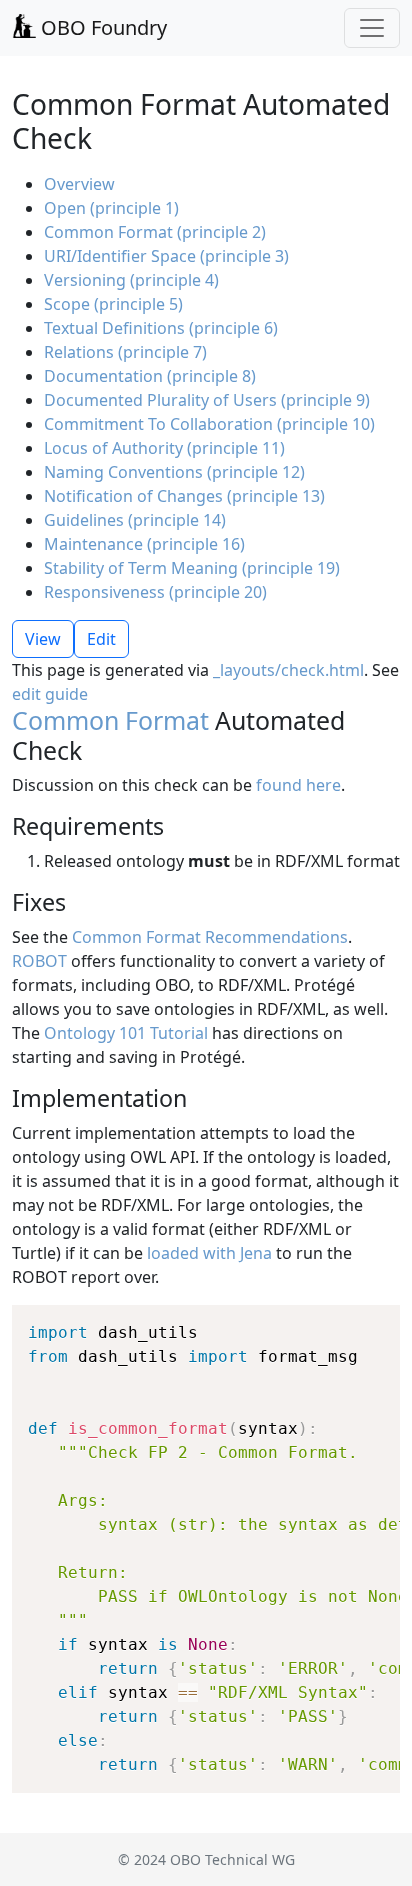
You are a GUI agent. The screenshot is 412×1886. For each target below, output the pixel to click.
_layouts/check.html (288, 670)
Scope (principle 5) (113, 304)
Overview (79, 184)
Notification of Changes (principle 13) (184, 496)
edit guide (50, 694)
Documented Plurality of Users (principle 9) (207, 400)
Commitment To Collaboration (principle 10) (209, 424)
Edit (101, 639)
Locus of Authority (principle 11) (164, 448)
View (43, 639)
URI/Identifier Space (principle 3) (166, 256)
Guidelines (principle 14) (135, 520)
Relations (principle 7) (125, 352)
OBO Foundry (101, 27)
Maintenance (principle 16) (144, 544)
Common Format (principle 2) (155, 232)
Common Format (110, 720)
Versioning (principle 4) (131, 280)
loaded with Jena (209, 1253)
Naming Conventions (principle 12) (174, 472)
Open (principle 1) (111, 208)
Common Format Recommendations (210, 937)
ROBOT (39, 961)
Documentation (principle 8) (150, 376)
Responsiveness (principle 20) (155, 592)
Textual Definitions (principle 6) (161, 328)
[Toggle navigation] (372, 28)
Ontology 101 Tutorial (126, 1033)
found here (298, 785)
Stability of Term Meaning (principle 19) (192, 568)
